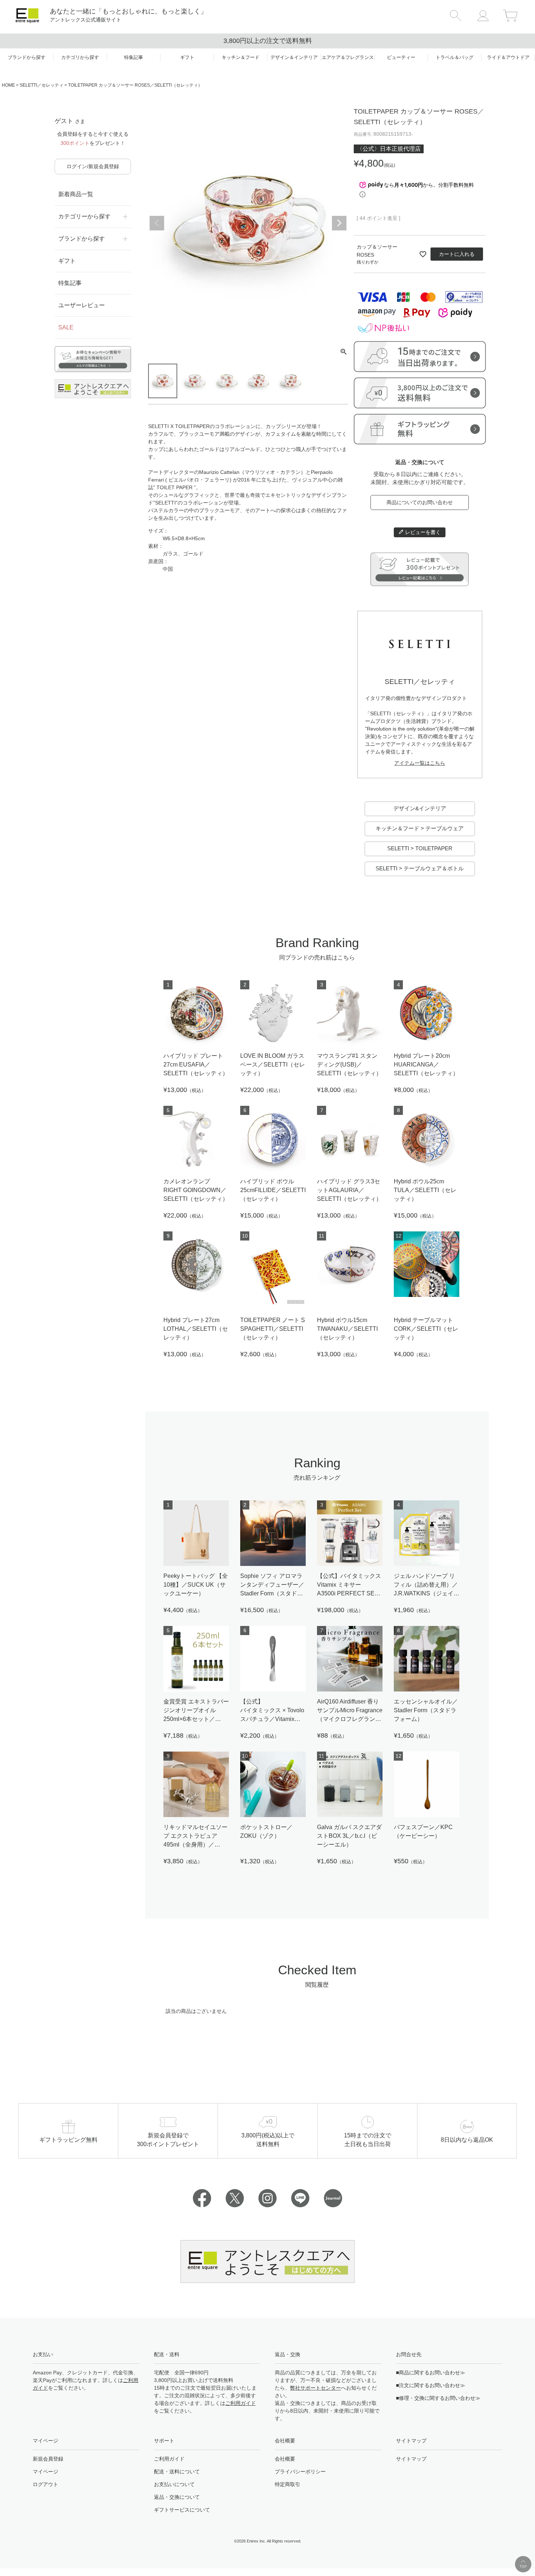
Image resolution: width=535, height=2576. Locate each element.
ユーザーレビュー (82, 305)
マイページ (45, 2472)
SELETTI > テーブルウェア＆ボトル (420, 868)
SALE (66, 327)
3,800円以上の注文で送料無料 (268, 41)
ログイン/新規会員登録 (93, 166)
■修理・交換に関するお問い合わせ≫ (438, 2398)
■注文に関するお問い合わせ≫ (431, 2385)
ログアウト (45, 2484)
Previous (157, 223)
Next (339, 223)
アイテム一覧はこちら (420, 763)
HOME (8, 85)
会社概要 (285, 2459)
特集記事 (70, 283)
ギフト (67, 261)
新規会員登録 (48, 2459)
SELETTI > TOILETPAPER (420, 848)
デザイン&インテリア (420, 808)
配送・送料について (177, 2472)
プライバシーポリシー (300, 2472)
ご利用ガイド (241, 2403)
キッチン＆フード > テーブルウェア (420, 828)
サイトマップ (411, 2459)
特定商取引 (288, 2484)
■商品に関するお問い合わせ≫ (431, 2373)
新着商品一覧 (76, 194)
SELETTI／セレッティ (41, 85)
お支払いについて (174, 2484)
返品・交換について (177, 2497)
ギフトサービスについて (182, 2510)
